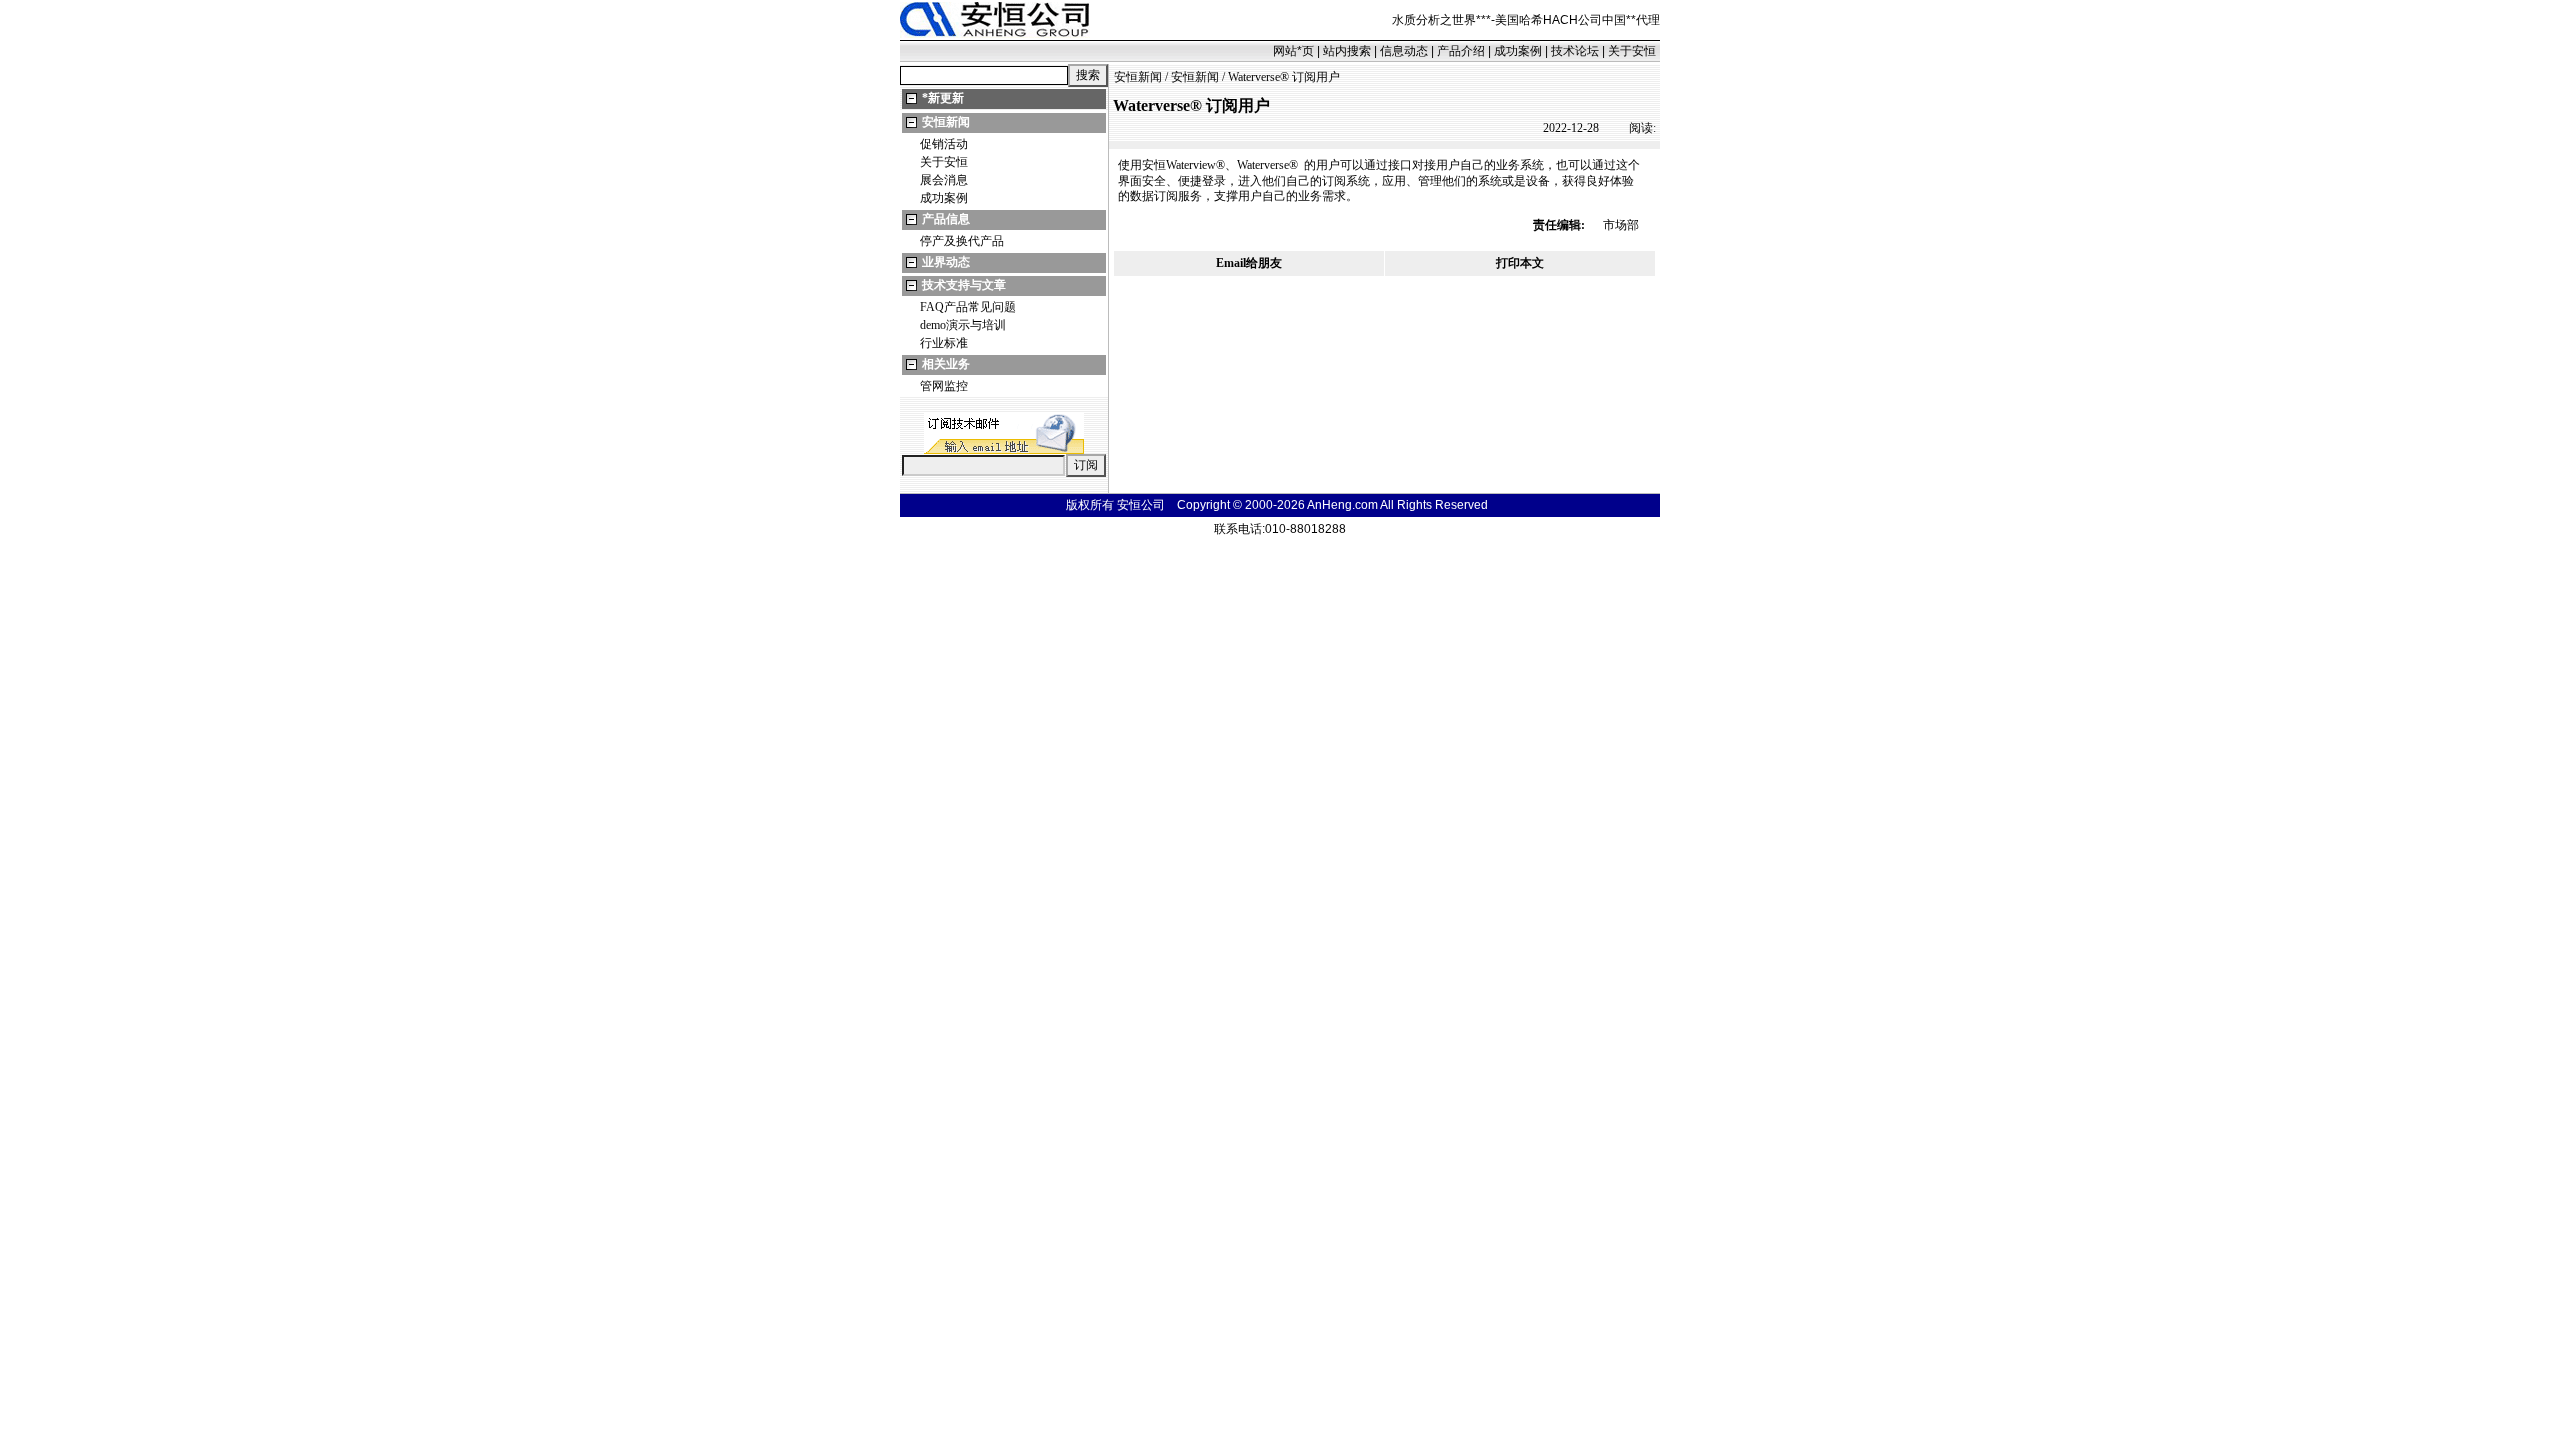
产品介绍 (1461, 51)
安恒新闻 (946, 122)
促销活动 (944, 144)
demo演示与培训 (963, 325)
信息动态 (1404, 51)
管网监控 (944, 386)
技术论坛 (1575, 51)
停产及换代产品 (962, 241)
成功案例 (1518, 51)
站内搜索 (1347, 51)
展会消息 (944, 180)
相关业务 (946, 364)
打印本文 (1520, 263)
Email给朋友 (1249, 263)
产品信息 (946, 219)
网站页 (1293, 51)
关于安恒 (1632, 51)
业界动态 (946, 262)
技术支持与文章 (964, 285)
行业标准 (944, 343)
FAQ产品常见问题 (968, 307)
